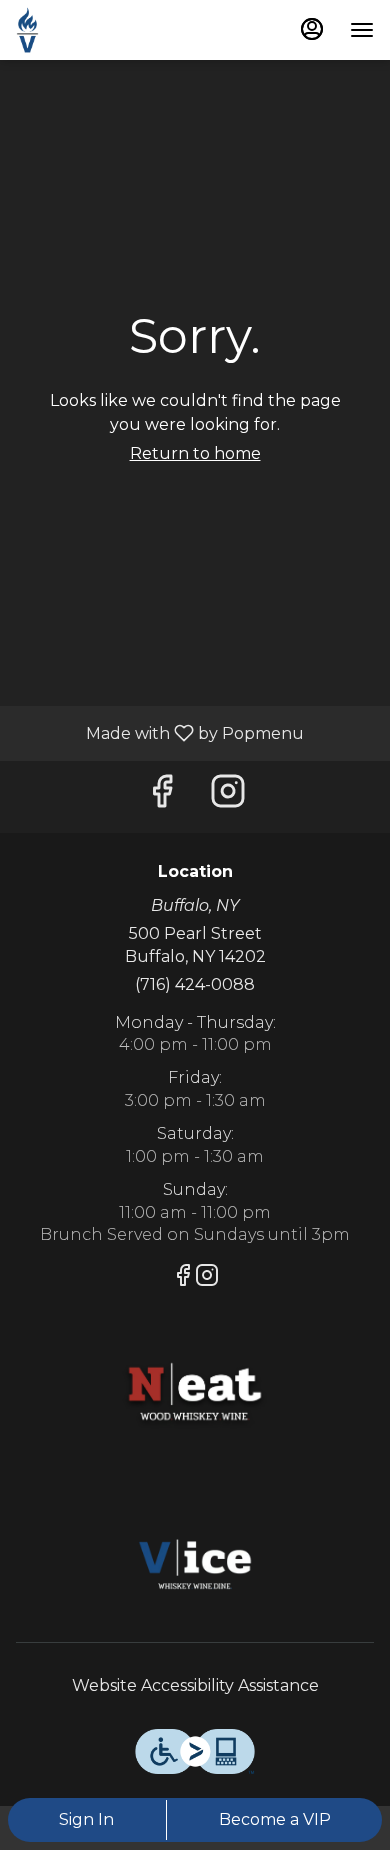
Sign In (86, 1819)
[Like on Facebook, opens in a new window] (162, 796)
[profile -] (312, 29)
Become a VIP (275, 1819)
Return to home (195, 453)
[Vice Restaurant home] (106, 30)
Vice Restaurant (195, 1567)
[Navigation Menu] (362, 30)
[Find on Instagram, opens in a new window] (228, 796)
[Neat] (195, 1392)
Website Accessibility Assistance (195, 1685)
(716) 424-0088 (195, 984)
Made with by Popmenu (159, 732)
